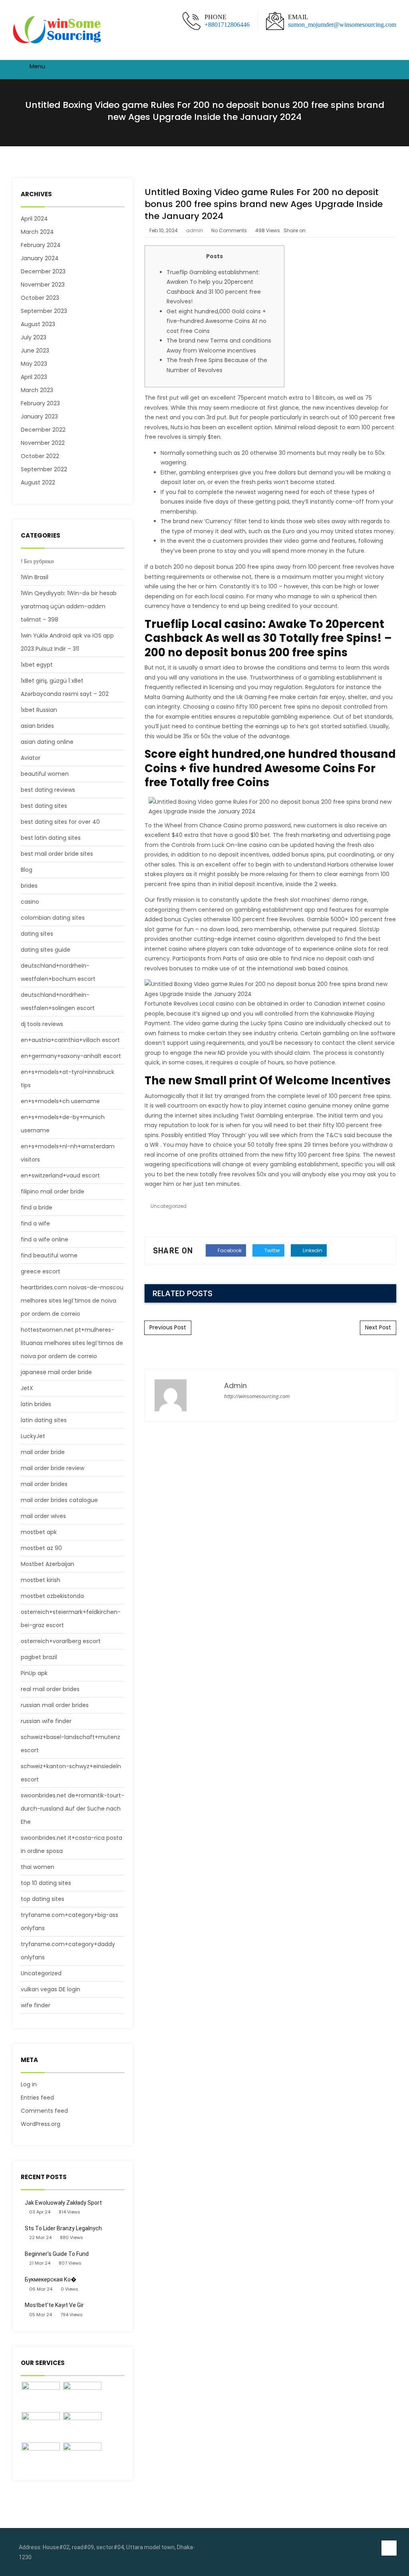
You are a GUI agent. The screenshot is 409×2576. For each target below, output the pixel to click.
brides (29, 886)
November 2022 (43, 443)
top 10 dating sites (46, 1883)
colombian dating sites (53, 918)
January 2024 (40, 258)
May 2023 (34, 364)
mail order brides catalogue (59, 1500)
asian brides (37, 726)
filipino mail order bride (53, 1191)
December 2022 (43, 430)
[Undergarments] (82, 2457)
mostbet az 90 (41, 1548)
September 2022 (44, 469)
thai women (38, 1867)
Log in (29, 2084)
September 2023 (44, 311)
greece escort (41, 1271)
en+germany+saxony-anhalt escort (71, 1056)
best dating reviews (48, 790)
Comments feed (44, 2111)
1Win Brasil (35, 577)
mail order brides (44, 1484)
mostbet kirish (41, 1580)
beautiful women (45, 774)
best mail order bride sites (57, 854)
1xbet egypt (37, 665)
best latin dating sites (51, 838)
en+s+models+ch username (60, 1101)
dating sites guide (46, 950)
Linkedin (312, 1250)
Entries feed (37, 2098)
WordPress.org (41, 2124)
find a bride (37, 1207)
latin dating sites (44, 1420)
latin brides (36, 1404)
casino (30, 902)
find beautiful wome (49, 1255)
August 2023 (38, 324)
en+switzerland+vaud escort (60, 1175)
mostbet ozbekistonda (52, 1596)
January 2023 (39, 416)
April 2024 (34, 219)
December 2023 (43, 271)
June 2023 (35, 351)
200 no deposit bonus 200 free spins (224, 567)
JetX (27, 1388)
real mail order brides (50, 1689)
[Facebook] (376, 2548)
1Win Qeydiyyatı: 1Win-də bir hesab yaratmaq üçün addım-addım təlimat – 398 (69, 606)
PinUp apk (34, 1673)
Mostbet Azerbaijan (48, 1564)
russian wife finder (46, 1721)
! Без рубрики (37, 561)
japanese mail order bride (56, 1372)
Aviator (31, 758)
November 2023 (43, 285)
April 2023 (34, 377)
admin (195, 230)
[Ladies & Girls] (82, 2427)
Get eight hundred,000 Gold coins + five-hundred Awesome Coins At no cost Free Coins (216, 321)
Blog (27, 870)
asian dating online (47, 742)
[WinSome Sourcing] (58, 30)
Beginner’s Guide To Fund (57, 2254)
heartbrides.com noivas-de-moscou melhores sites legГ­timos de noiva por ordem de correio (72, 1301)
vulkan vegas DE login (51, 1989)
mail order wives (43, 1516)
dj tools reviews (42, 1024)
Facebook (229, 1250)
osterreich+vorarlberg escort (61, 1641)
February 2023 (40, 403)
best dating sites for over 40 (60, 822)
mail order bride (43, 1452)
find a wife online (45, 1239)
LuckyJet (33, 1436)
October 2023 (40, 298)
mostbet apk (39, 1532)
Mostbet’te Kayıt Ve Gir (54, 2305)
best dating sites (44, 806)
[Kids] (82, 2396)
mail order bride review (53, 1468)
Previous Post (168, 1327)
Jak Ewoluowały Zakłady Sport (63, 2203)
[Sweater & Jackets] (41, 2457)
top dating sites (43, 1899)
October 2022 (40, 456)
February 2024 (41, 245)
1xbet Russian (39, 710)
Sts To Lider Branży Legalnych (63, 2228)
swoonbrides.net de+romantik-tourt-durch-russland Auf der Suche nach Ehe (72, 1809)
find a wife (35, 1223)
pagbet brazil (39, 1657)
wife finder (36, 2005)
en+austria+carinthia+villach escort (70, 1040)
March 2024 (37, 232)
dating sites (37, 934)
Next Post (378, 1327)
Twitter (272, 1250)
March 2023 (37, 390)
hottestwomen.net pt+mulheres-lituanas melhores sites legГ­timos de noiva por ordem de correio (72, 1343)
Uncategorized (41, 1973)
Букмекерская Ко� (51, 2279)
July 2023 (34, 337)
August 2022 (38, 482)
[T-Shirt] (41, 2396)
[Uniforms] (41, 2427)
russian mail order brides (55, 1705)
